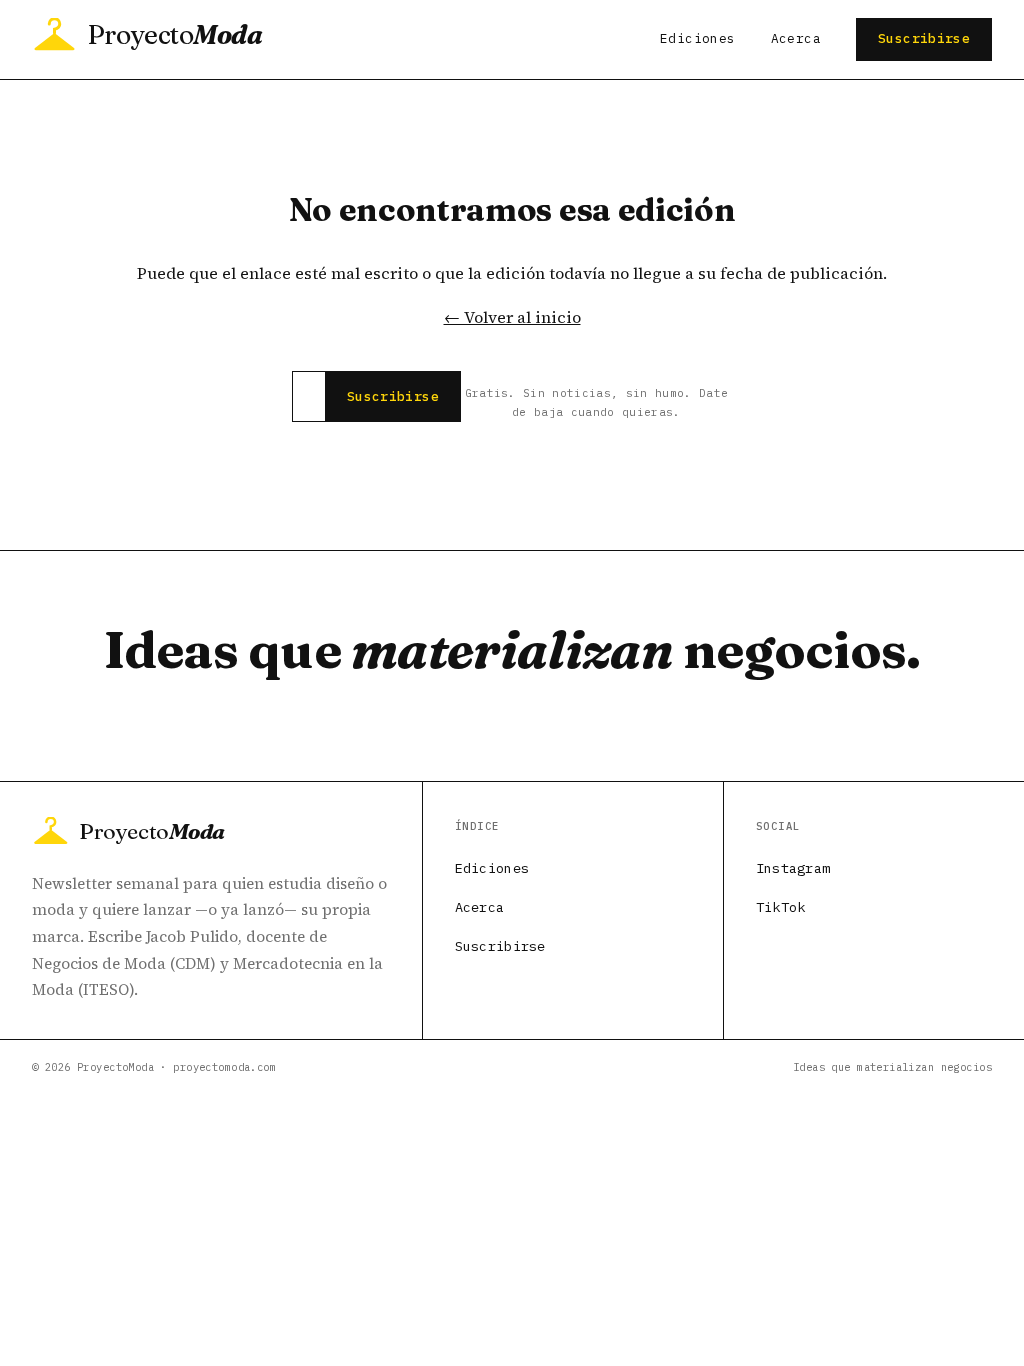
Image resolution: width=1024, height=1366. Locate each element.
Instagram (793, 868)
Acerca (796, 38)
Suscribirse (924, 38)
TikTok (781, 907)
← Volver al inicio (512, 317)
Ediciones (697, 38)
